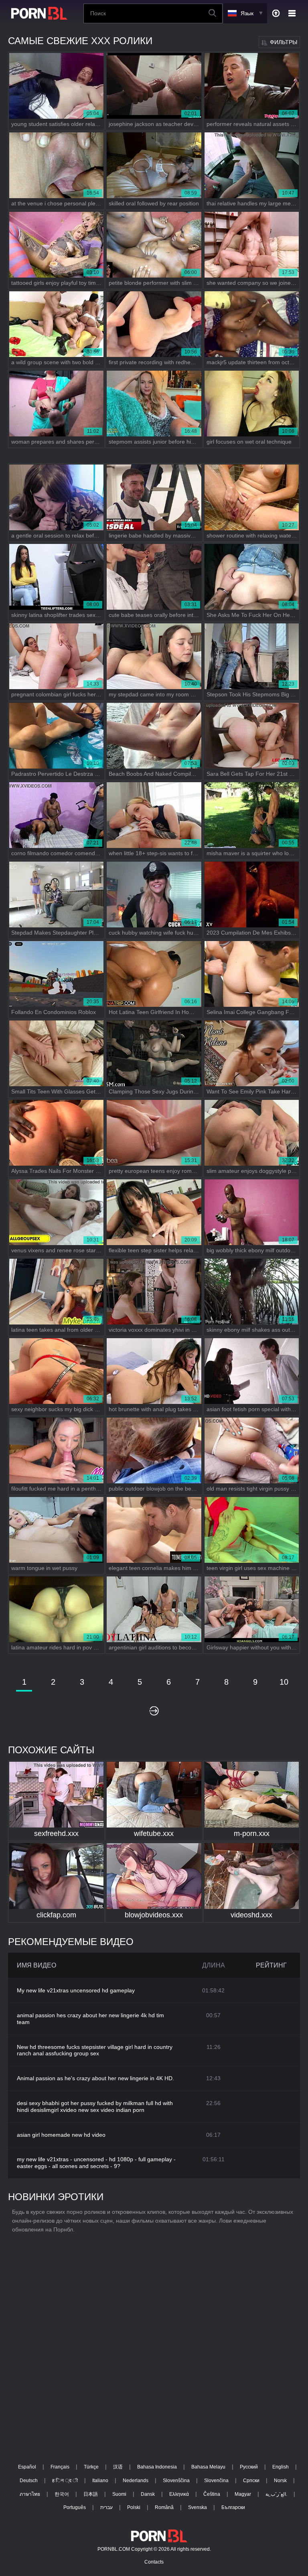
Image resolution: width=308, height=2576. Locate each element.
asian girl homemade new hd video (61, 2135)
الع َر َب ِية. (276, 2494)
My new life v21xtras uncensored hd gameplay (76, 1990)
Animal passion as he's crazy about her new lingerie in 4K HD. (95, 2078)
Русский (249, 2467)
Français (60, 2467)
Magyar (243, 2494)
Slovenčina (216, 2481)
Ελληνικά (179, 2494)
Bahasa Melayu (208, 2467)
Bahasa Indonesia (157, 2467)
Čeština (212, 2494)
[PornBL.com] (38, 13)
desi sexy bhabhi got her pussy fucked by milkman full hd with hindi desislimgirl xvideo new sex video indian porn (95, 2106)
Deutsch (29, 2481)
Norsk (280, 2481)
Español (27, 2467)
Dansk (148, 2494)
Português (75, 2507)
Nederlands (136, 2481)
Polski (134, 2507)
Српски (251, 2481)
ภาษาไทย (30, 2494)
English (281, 2467)
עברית (106, 2507)
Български (233, 2507)
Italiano (100, 2481)
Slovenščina (176, 2481)
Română (164, 2507)
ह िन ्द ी (65, 2481)
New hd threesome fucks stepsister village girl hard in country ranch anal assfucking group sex (95, 2050)
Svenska (198, 2507)
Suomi (119, 2494)
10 (284, 1682)
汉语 (118, 2467)
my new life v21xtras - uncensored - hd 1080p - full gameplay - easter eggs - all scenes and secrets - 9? (96, 2163)
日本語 (91, 2494)
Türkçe (91, 2467)
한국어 (62, 2494)
